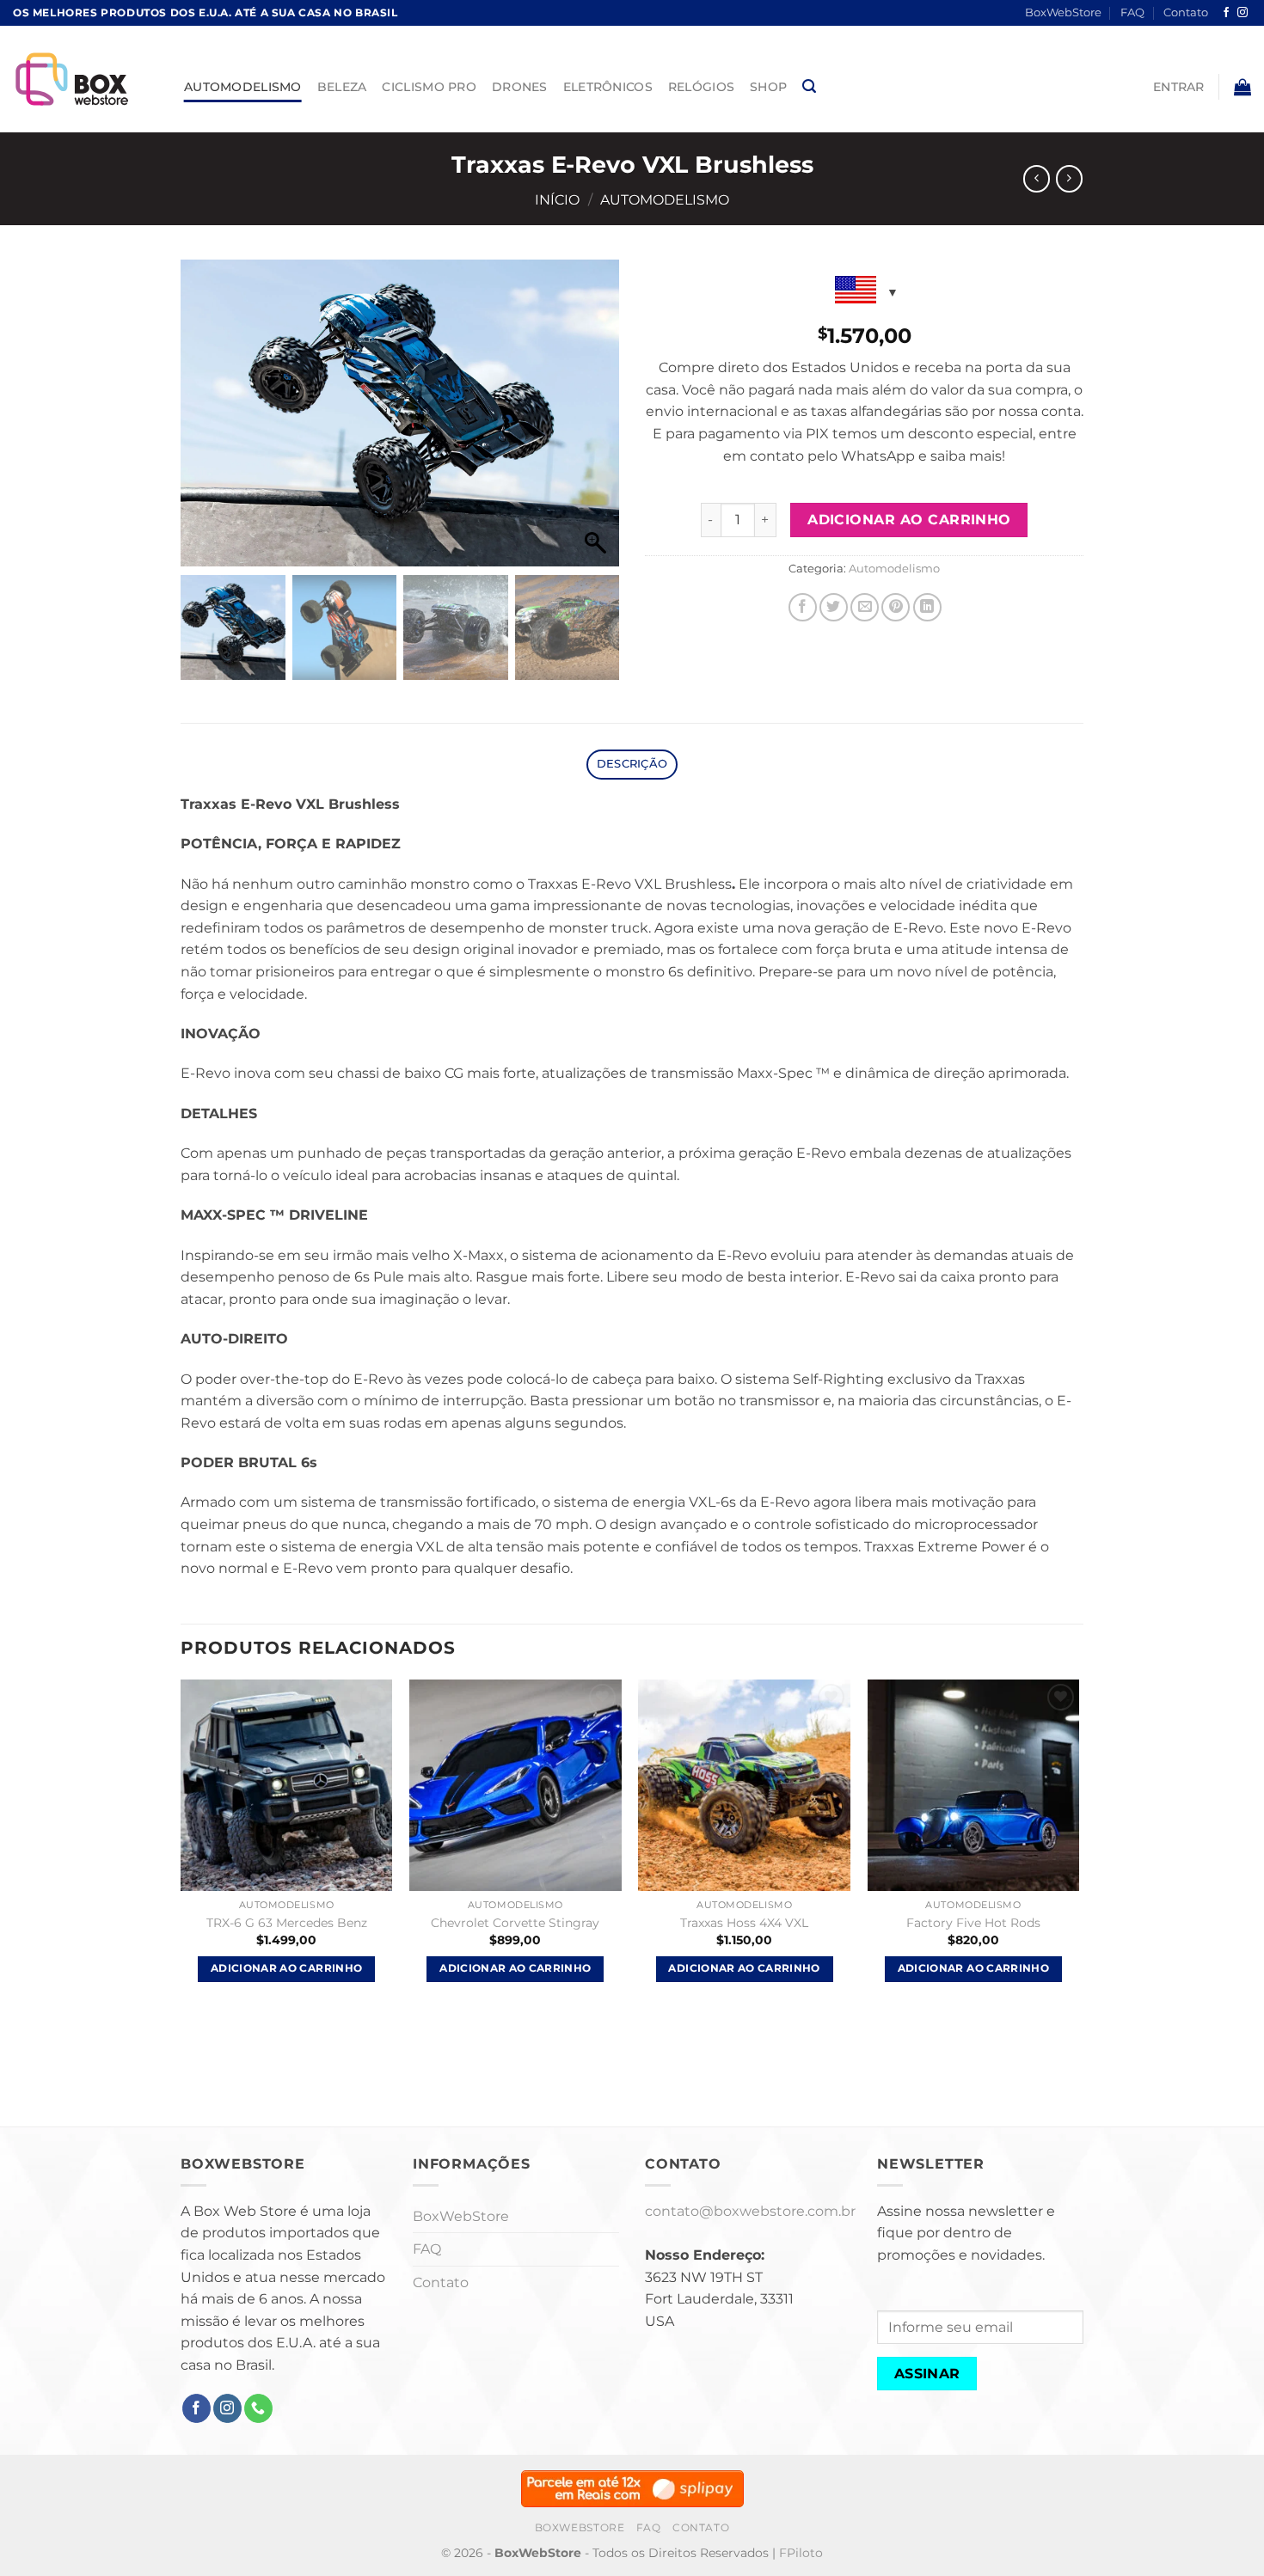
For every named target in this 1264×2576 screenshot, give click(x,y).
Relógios (701, 87)
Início (557, 200)
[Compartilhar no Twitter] (834, 607)
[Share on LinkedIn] (927, 607)
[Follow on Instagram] (1243, 13)
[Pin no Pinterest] (896, 607)
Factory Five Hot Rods (973, 1923)
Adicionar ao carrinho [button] (286, 1968)
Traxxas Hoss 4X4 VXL (744, 1923)
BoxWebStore (1063, 12)
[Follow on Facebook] (1226, 13)
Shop (768, 87)
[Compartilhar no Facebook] (803, 607)
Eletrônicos (608, 87)
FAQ (1132, 12)
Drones (520, 87)
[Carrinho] (1243, 87)
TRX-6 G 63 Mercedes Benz (287, 1923)
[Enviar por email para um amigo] (865, 607)
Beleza (342, 87)
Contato (1186, 12)
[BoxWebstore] (86, 79)
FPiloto (801, 2553)
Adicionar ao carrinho (909, 520)
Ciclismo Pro (429, 87)
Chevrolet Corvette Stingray (515, 1923)
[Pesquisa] (809, 86)
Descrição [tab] (632, 764)
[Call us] (258, 2408)
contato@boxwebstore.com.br (750, 2211)
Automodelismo (243, 87)
